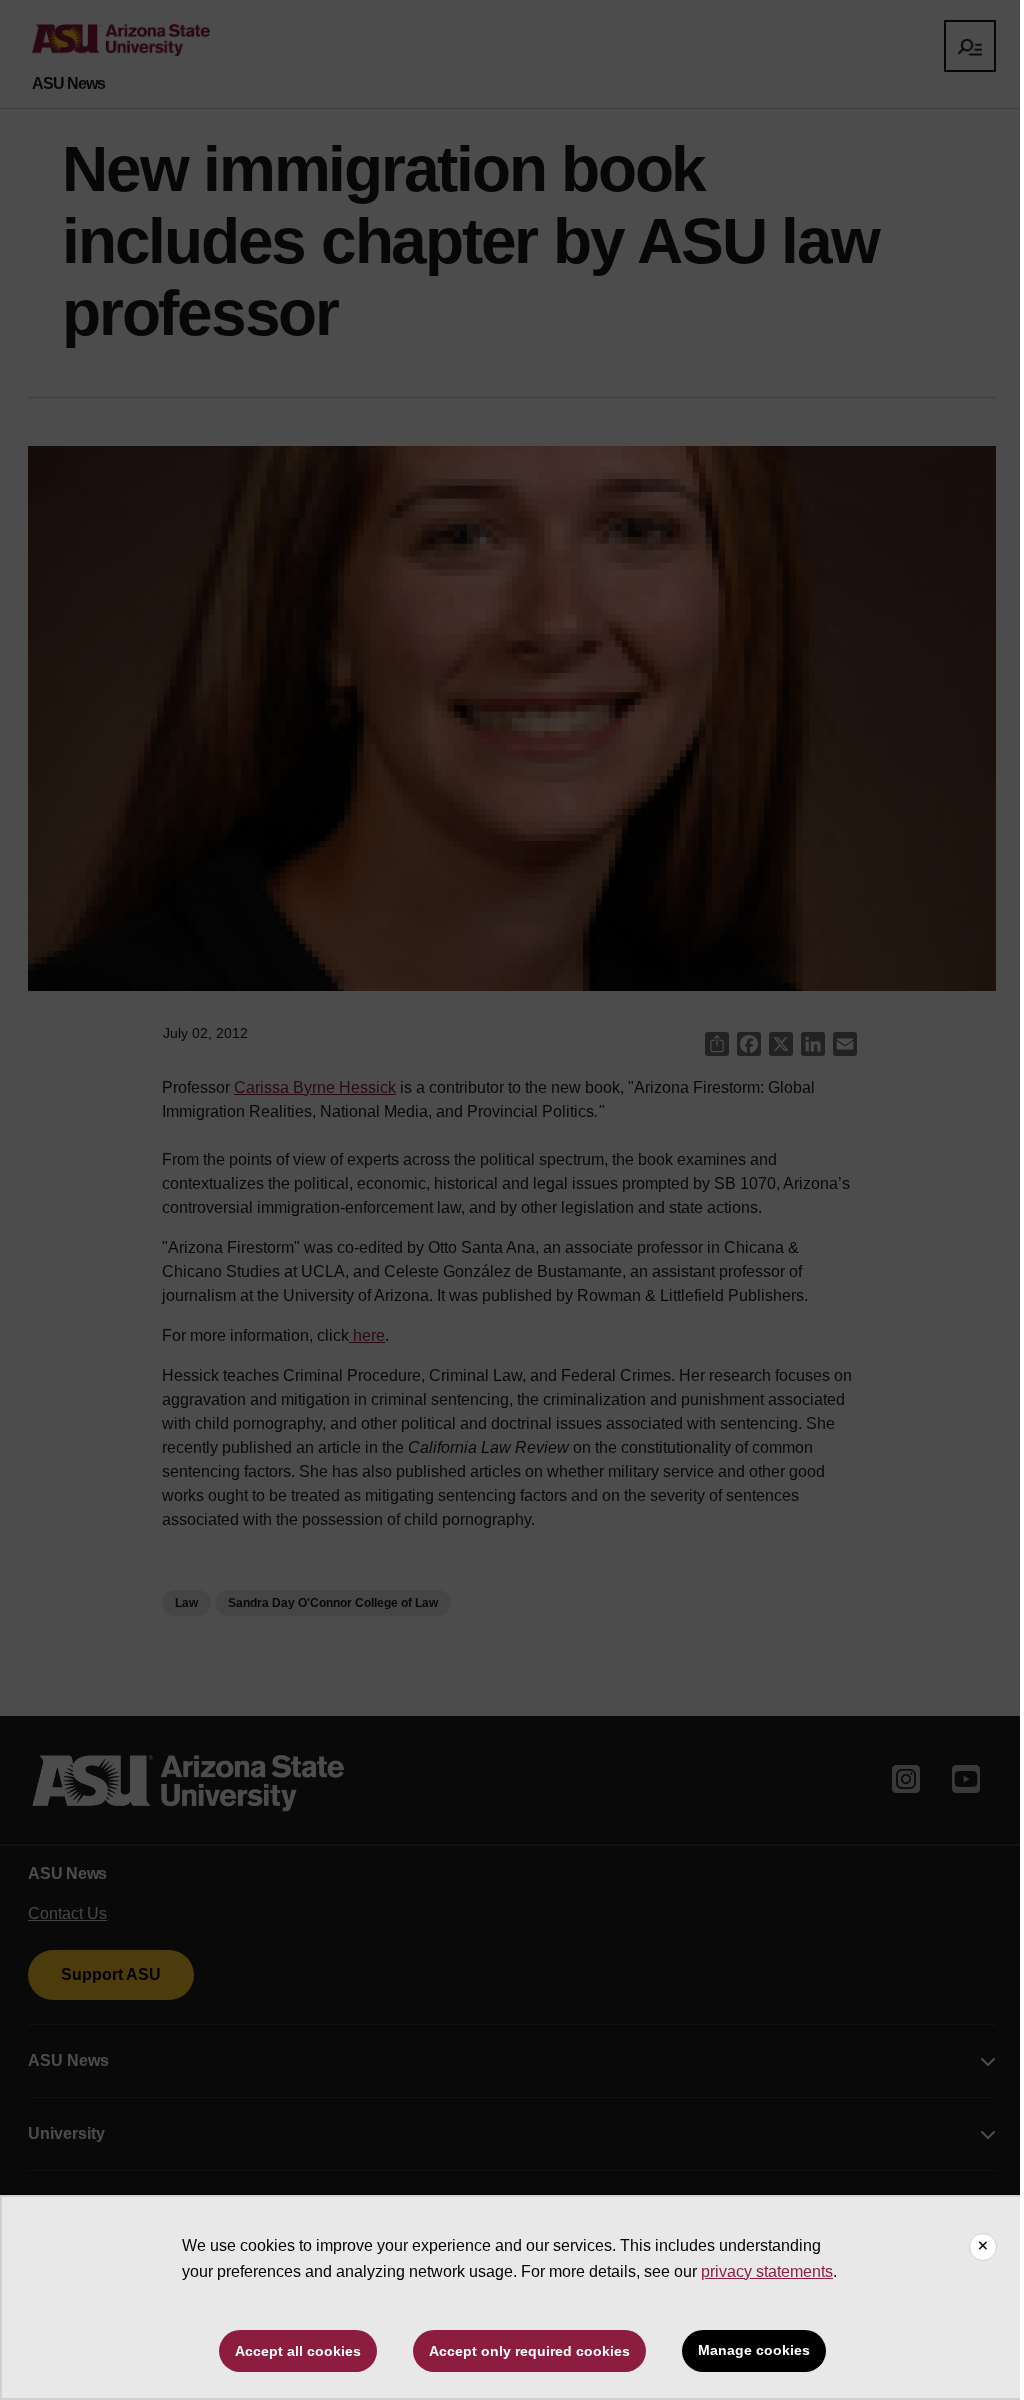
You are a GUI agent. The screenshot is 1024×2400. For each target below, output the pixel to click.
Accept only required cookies (529, 2351)
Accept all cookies (298, 2351)
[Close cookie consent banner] (983, 2247)
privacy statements (767, 2271)
